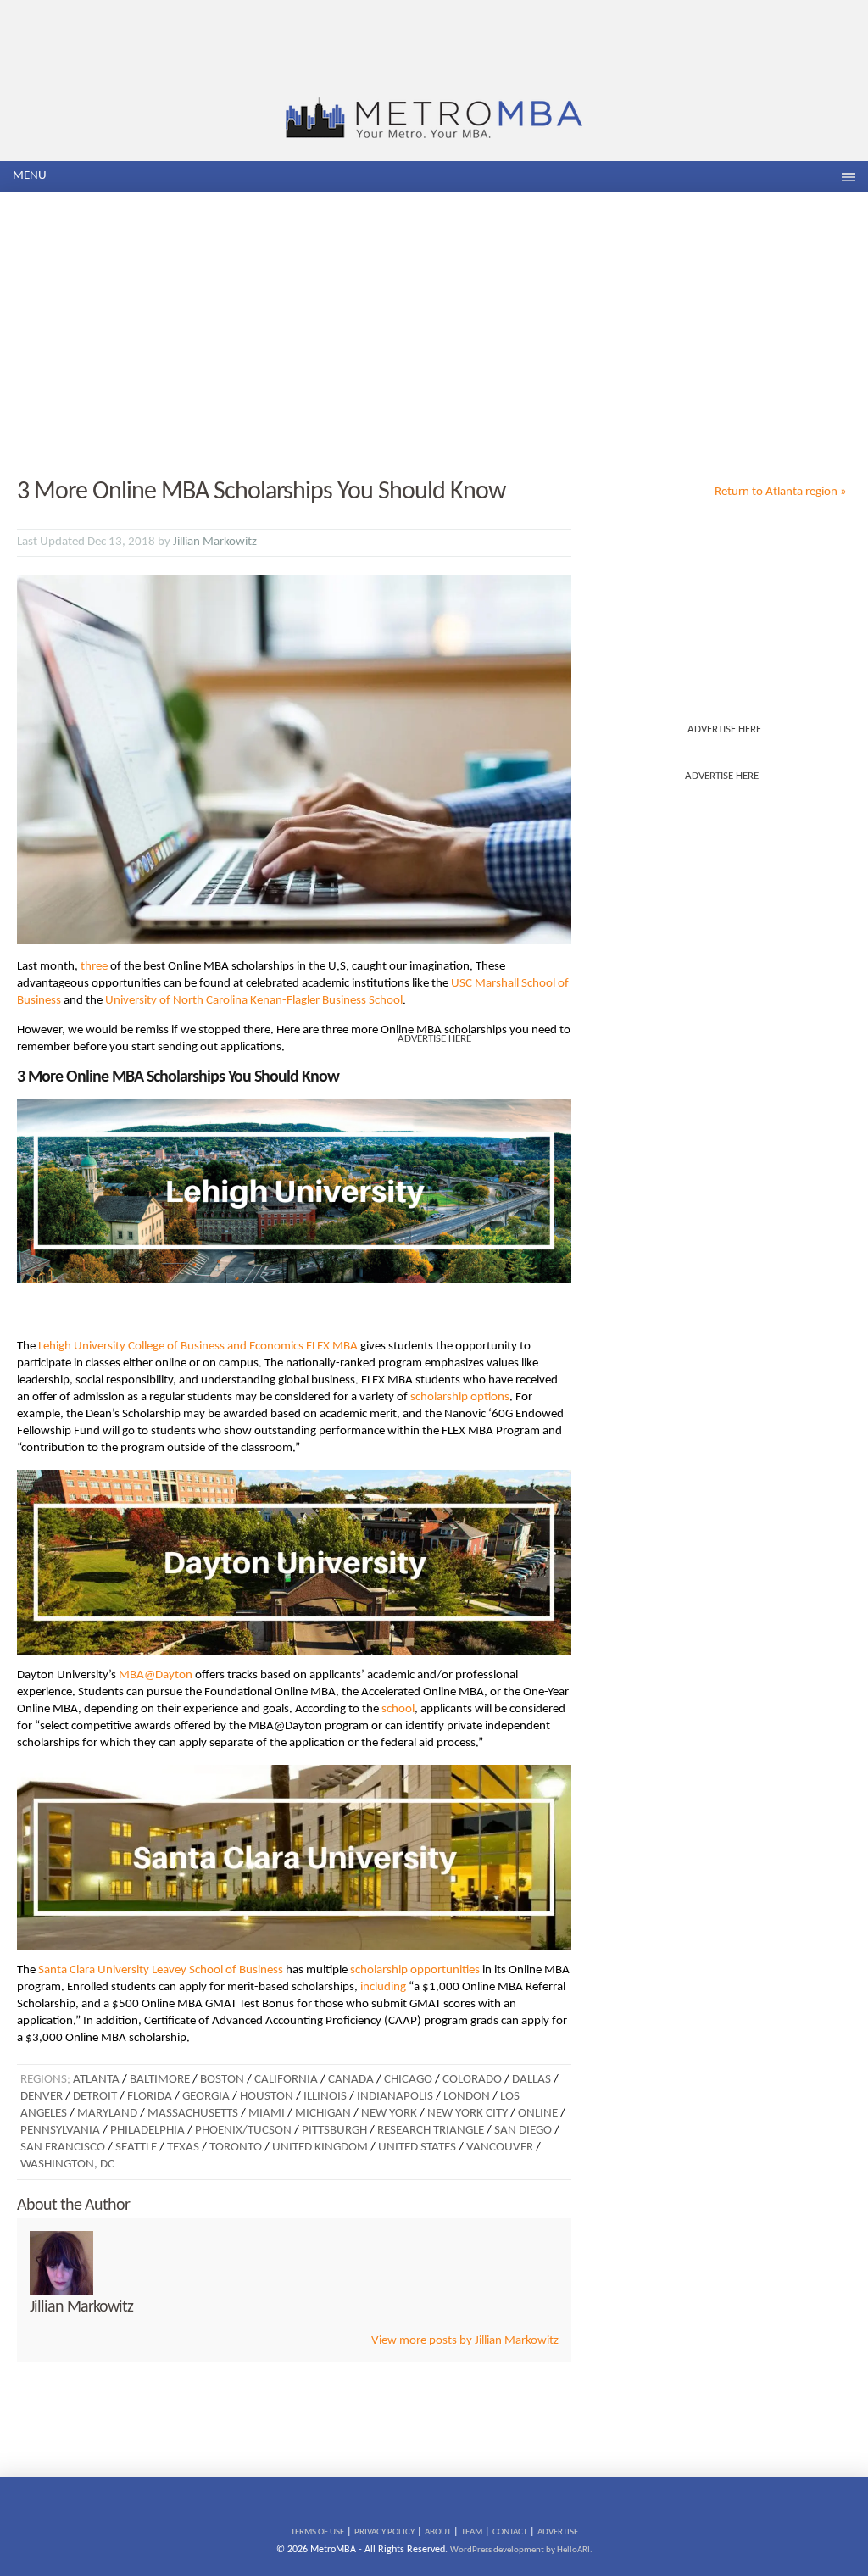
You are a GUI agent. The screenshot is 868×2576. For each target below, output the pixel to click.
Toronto (236, 2148)
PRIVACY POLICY (384, 2532)
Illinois (325, 2097)
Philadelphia (147, 2131)
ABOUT (438, 2532)
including (383, 1987)
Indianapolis (395, 2097)
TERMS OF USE (317, 2532)
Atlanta (96, 2080)
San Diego (523, 2131)
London (467, 2097)
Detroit (95, 2097)
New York (389, 2114)
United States (417, 2148)
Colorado (472, 2080)
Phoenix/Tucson (243, 2131)
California (286, 2080)
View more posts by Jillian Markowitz (465, 2341)
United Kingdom (320, 2148)
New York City (467, 2114)
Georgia (206, 2097)
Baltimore (160, 2080)
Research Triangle (431, 2131)
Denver (42, 2097)
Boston (222, 2080)
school (398, 1709)
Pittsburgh (334, 2131)
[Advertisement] (434, 336)
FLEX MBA (332, 1346)
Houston (267, 2097)
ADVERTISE (558, 2532)
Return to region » (781, 492)
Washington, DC (67, 2164)
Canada (351, 2080)
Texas (183, 2148)
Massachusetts (193, 2114)
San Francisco (63, 2148)
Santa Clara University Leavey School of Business (161, 1970)
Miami (267, 2114)
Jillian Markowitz (215, 542)
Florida (150, 2097)
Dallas (531, 2080)
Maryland (107, 2114)
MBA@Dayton (156, 1675)
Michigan (323, 2114)
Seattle (136, 2148)
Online (538, 2114)
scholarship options (460, 1397)
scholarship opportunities (415, 1970)
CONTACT (510, 2532)
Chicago (408, 2080)
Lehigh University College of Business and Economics (171, 1346)
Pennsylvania (60, 2131)
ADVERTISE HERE (724, 729)
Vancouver (500, 2148)
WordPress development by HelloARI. (521, 2550)
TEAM (472, 2532)
